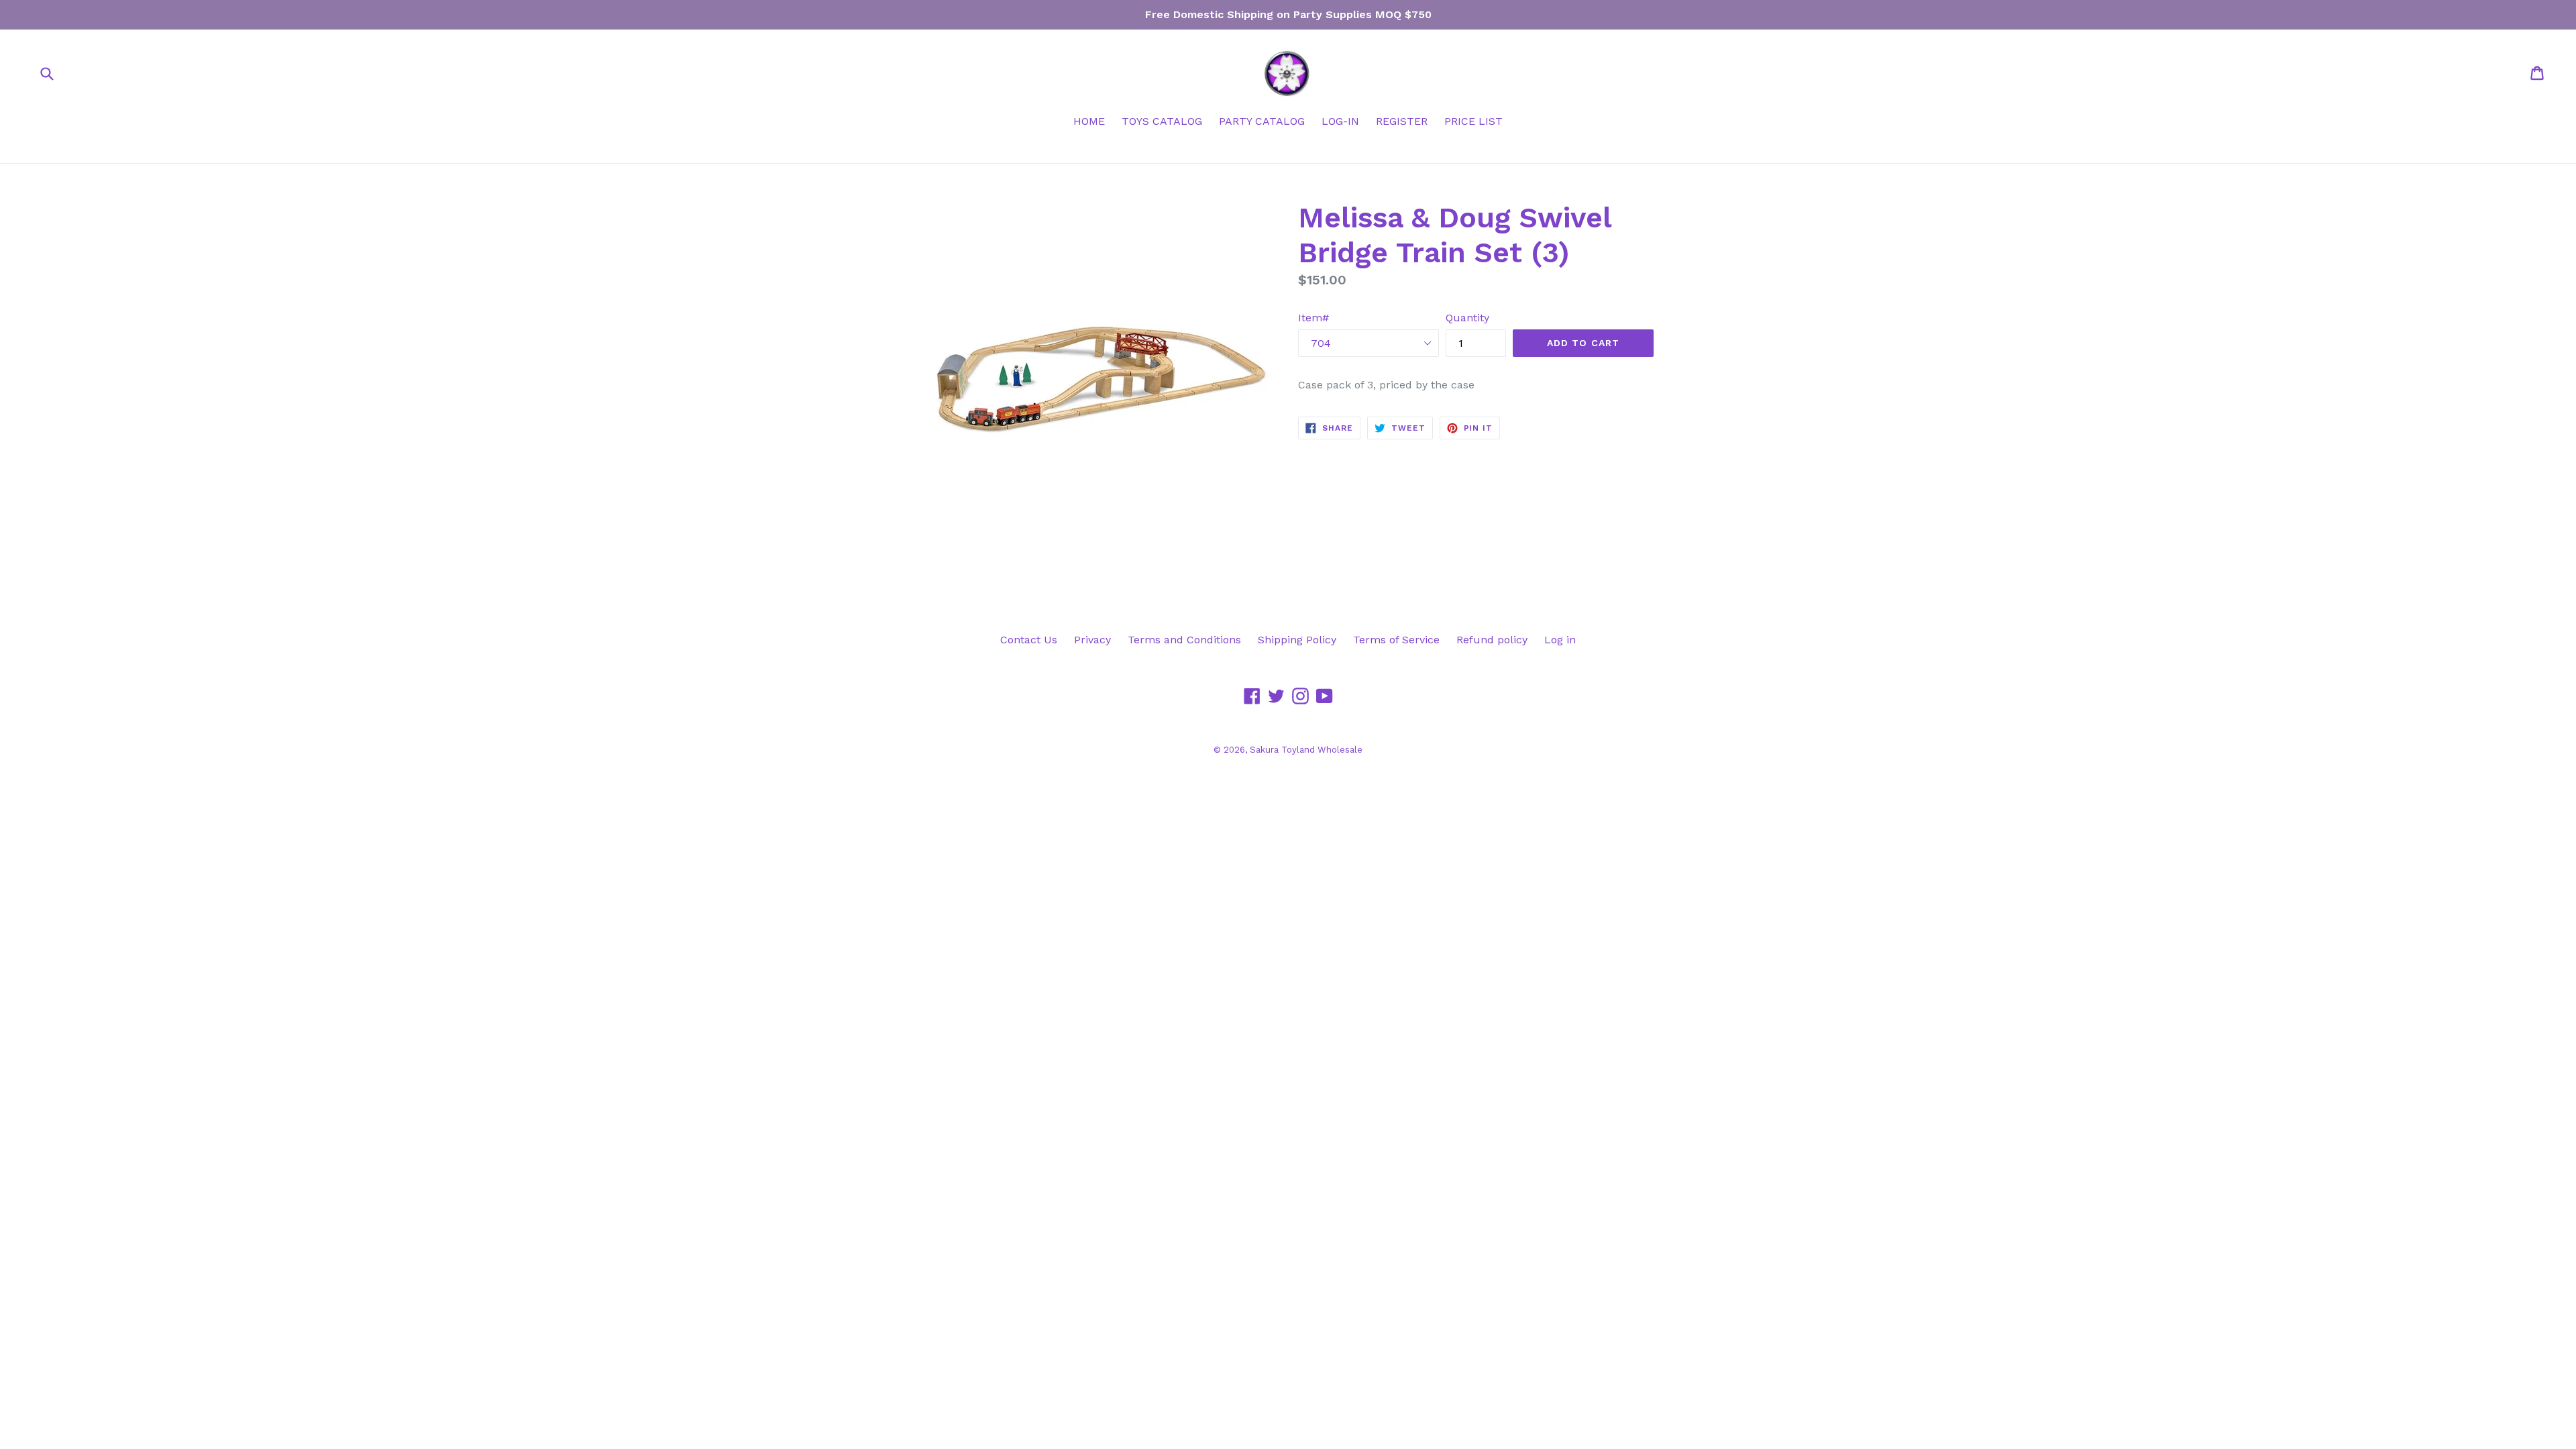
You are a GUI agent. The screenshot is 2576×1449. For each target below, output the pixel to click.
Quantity (1467, 318)
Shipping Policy (1297, 640)
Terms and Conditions (1184, 640)
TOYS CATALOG (1162, 121)
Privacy (1092, 640)
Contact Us (1029, 640)
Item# (1313, 318)
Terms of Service (1396, 640)
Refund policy (1492, 640)
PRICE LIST (1473, 121)
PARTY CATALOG (1262, 121)
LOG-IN (1340, 121)
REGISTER (1402, 121)
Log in (1560, 640)
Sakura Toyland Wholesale (1306, 750)
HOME (1089, 121)
